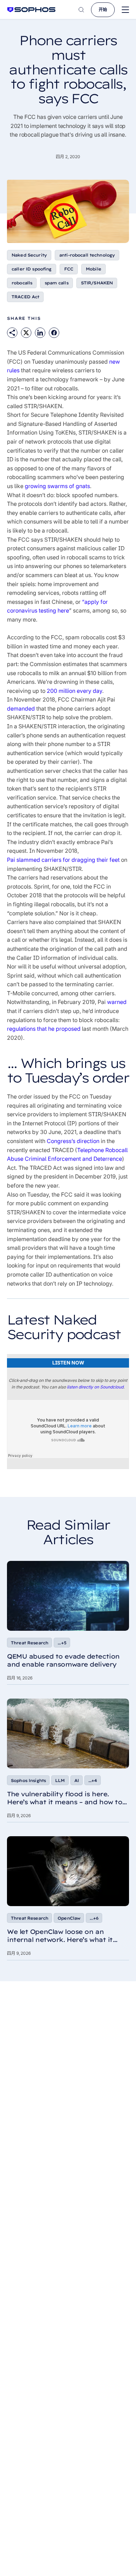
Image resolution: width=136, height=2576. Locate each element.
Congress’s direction (73, 1141)
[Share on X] (26, 333)
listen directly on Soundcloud (95, 1387)
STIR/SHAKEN (97, 283)
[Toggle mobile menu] (125, 10)
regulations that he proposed (44, 1029)
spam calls (56, 283)
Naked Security (29, 255)
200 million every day (74, 691)
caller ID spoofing (32, 269)
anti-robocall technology (87, 255)
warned (117, 1002)
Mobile (93, 269)
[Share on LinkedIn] (40, 333)
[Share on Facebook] (54, 333)
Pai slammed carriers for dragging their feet (63, 860)
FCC (69, 269)
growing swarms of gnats (57, 486)
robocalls (22, 283)
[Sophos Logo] (31, 10)
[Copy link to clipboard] (12, 333)
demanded (21, 708)
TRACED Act (25, 297)
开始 (103, 10)
